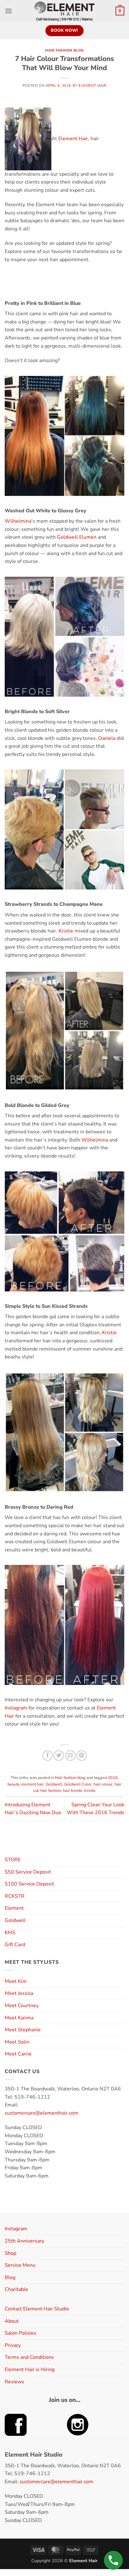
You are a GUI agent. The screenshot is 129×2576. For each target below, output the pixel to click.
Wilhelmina (18, 521)
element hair (33, 1784)
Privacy (13, 2345)
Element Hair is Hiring (30, 2370)
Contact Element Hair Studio (37, 2309)
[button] (8, 11)
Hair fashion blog (64, 50)
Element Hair (93, 86)
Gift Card (15, 1945)
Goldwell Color (78, 1784)
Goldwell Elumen (77, 537)
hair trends (72, 1791)
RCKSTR (15, 1896)
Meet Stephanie (23, 2030)
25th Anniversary (24, 2241)
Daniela (107, 738)
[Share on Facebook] (47, 1756)
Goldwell (54, 1784)
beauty (13, 1784)
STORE (13, 1860)
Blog (10, 2277)
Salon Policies (21, 2333)
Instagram (16, 1708)
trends (90, 1791)
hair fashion (51, 1791)
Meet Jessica (19, 1993)
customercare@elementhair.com (41, 2113)
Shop (10, 2253)
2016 (113, 1778)
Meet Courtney (22, 2006)
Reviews (14, 2382)
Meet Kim (16, 1981)
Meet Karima (19, 2018)
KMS (10, 1933)
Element (14, 1908)
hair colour (103, 1784)
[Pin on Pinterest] (82, 1756)
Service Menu (20, 2265)
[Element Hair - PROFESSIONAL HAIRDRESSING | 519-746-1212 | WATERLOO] (65, 11)
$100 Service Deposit (29, 1884)
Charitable (16, 2289)
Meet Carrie (18, 2054)
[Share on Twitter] (59, 1756)
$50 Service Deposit (28, 1872)
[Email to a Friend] (70, 1756)
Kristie (66, 931)
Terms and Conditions (29, 2357)
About (12, 2321)
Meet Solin (17, 2042)
